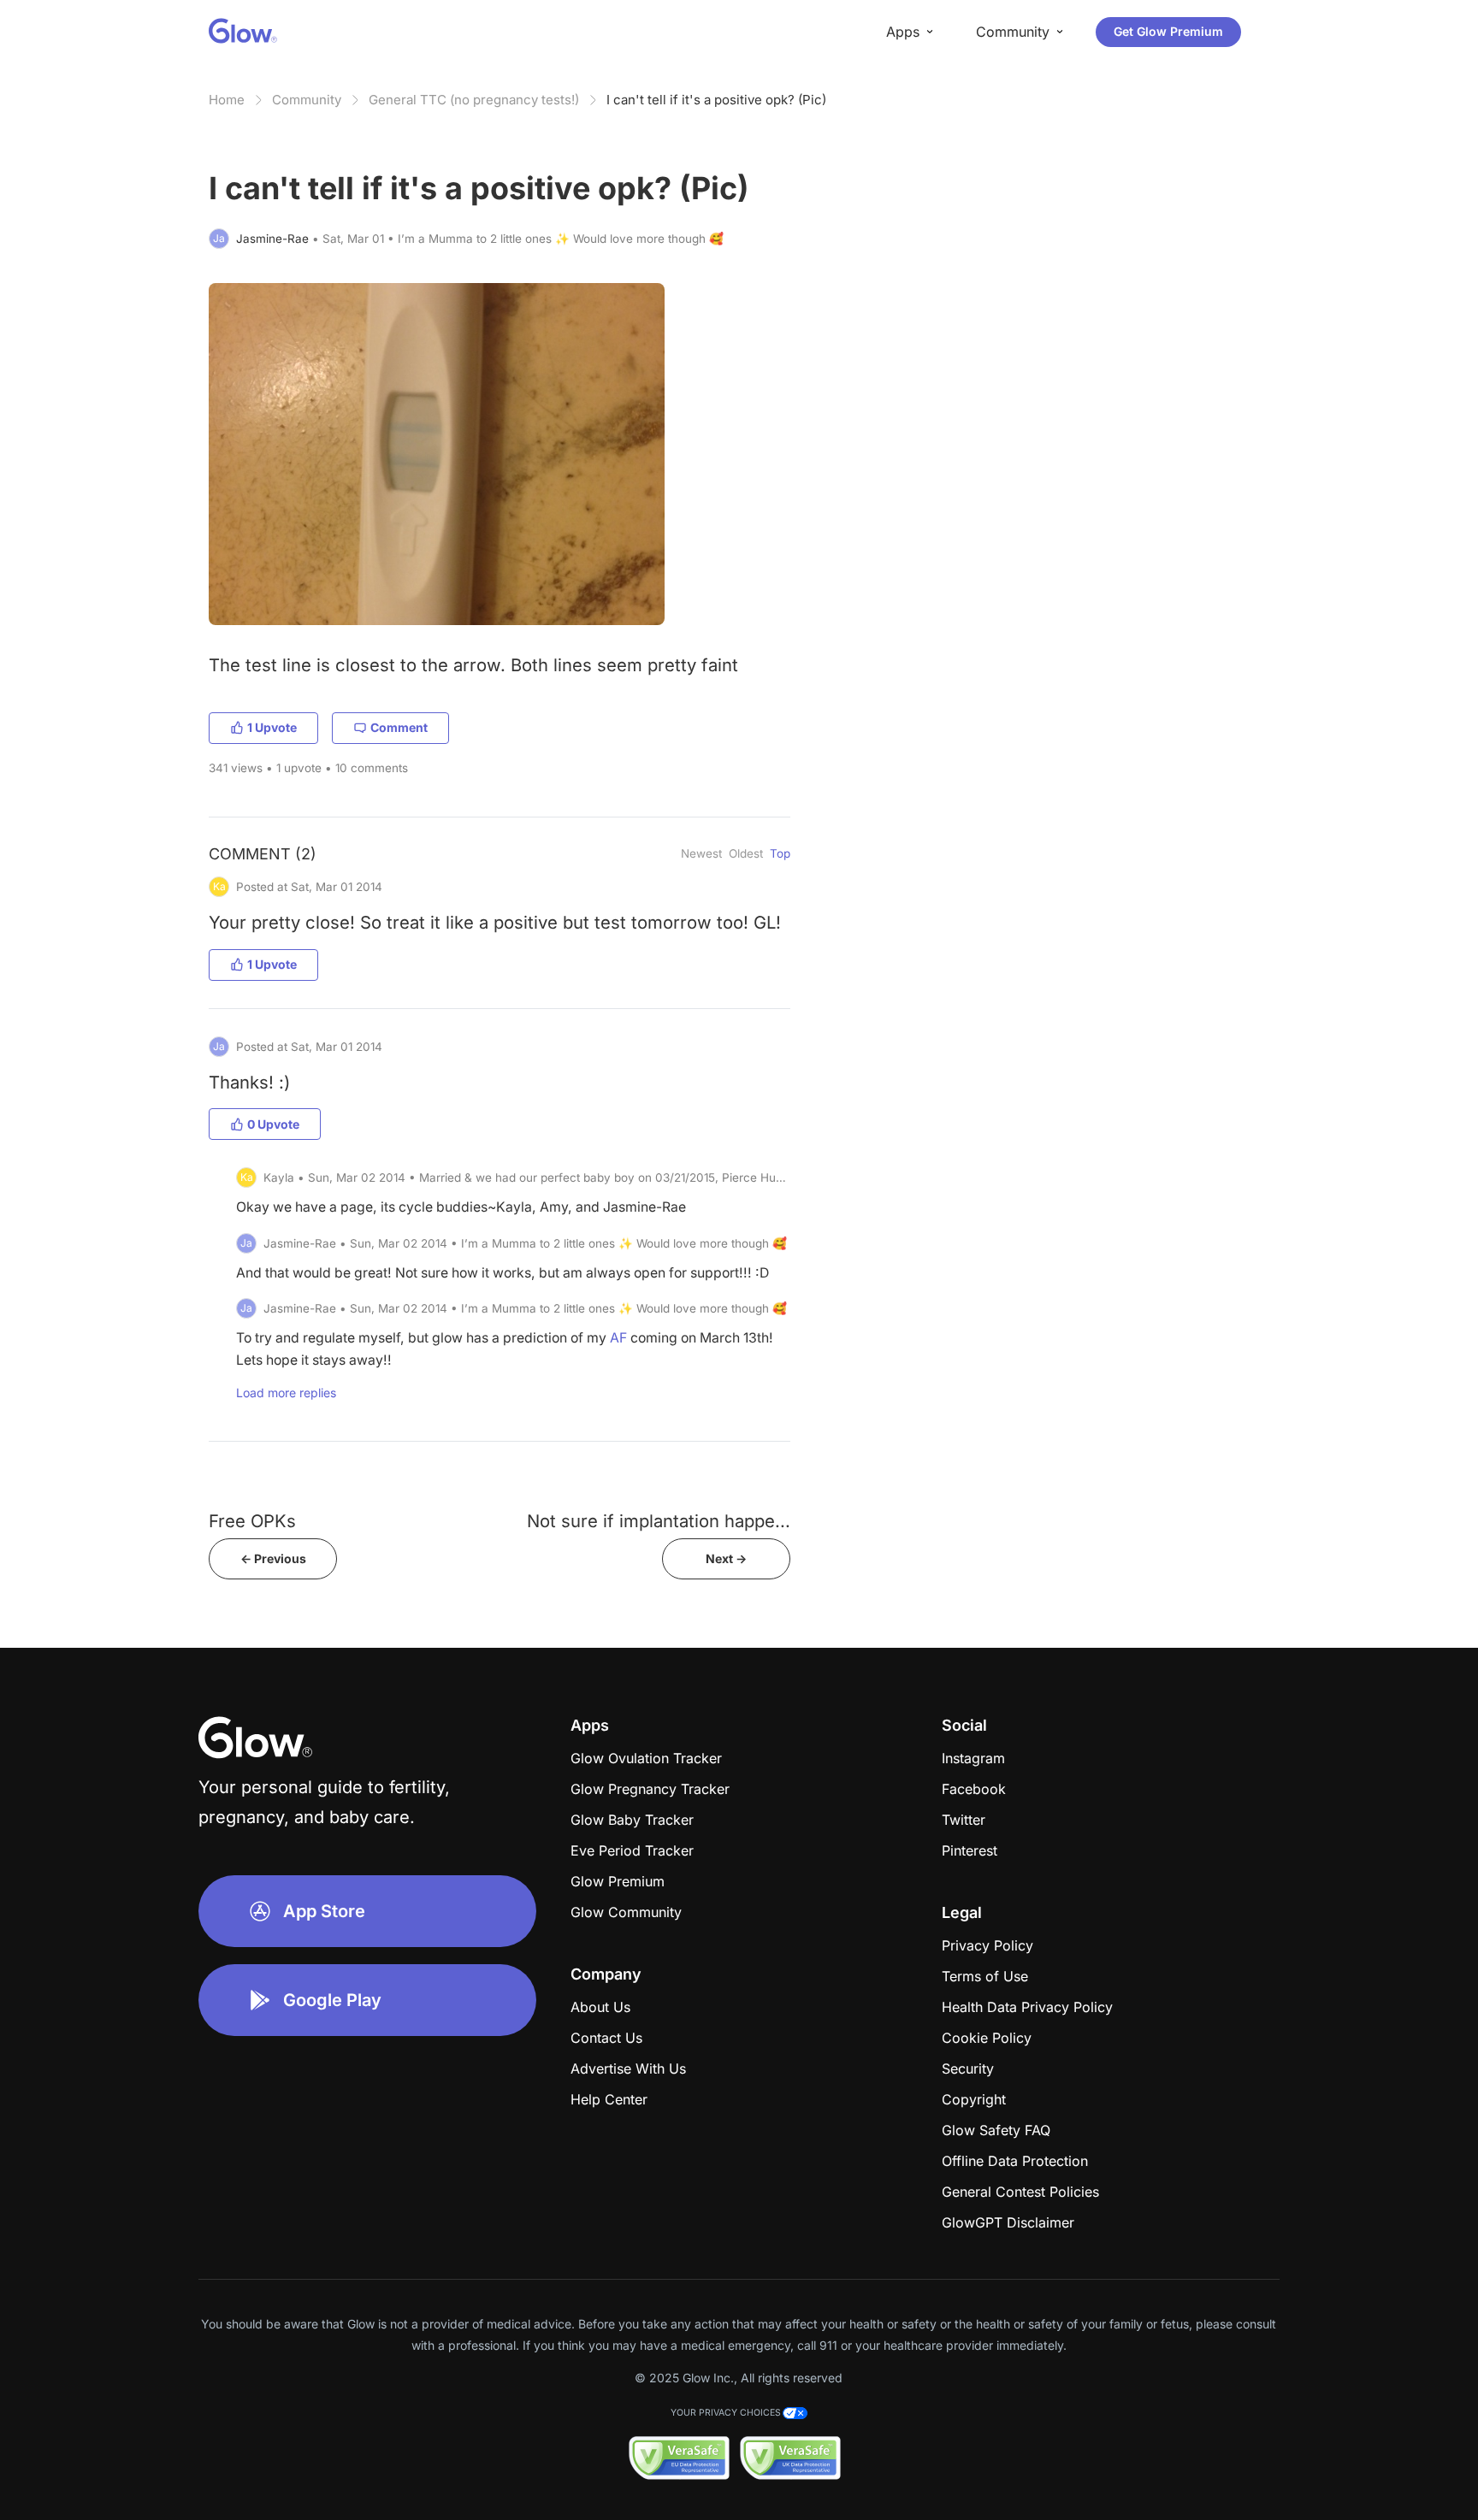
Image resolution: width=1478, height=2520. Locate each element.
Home (227, 100)
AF (618, 1338)
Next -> (726, 1558)
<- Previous (273, 1558)
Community (307, 100)
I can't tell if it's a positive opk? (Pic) (716, 100)
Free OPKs (252, 1521)
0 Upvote (273, 1124)
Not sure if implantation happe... (659, 1521)
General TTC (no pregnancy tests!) (474, 100)
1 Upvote (272, 727)
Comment (399, 727)
